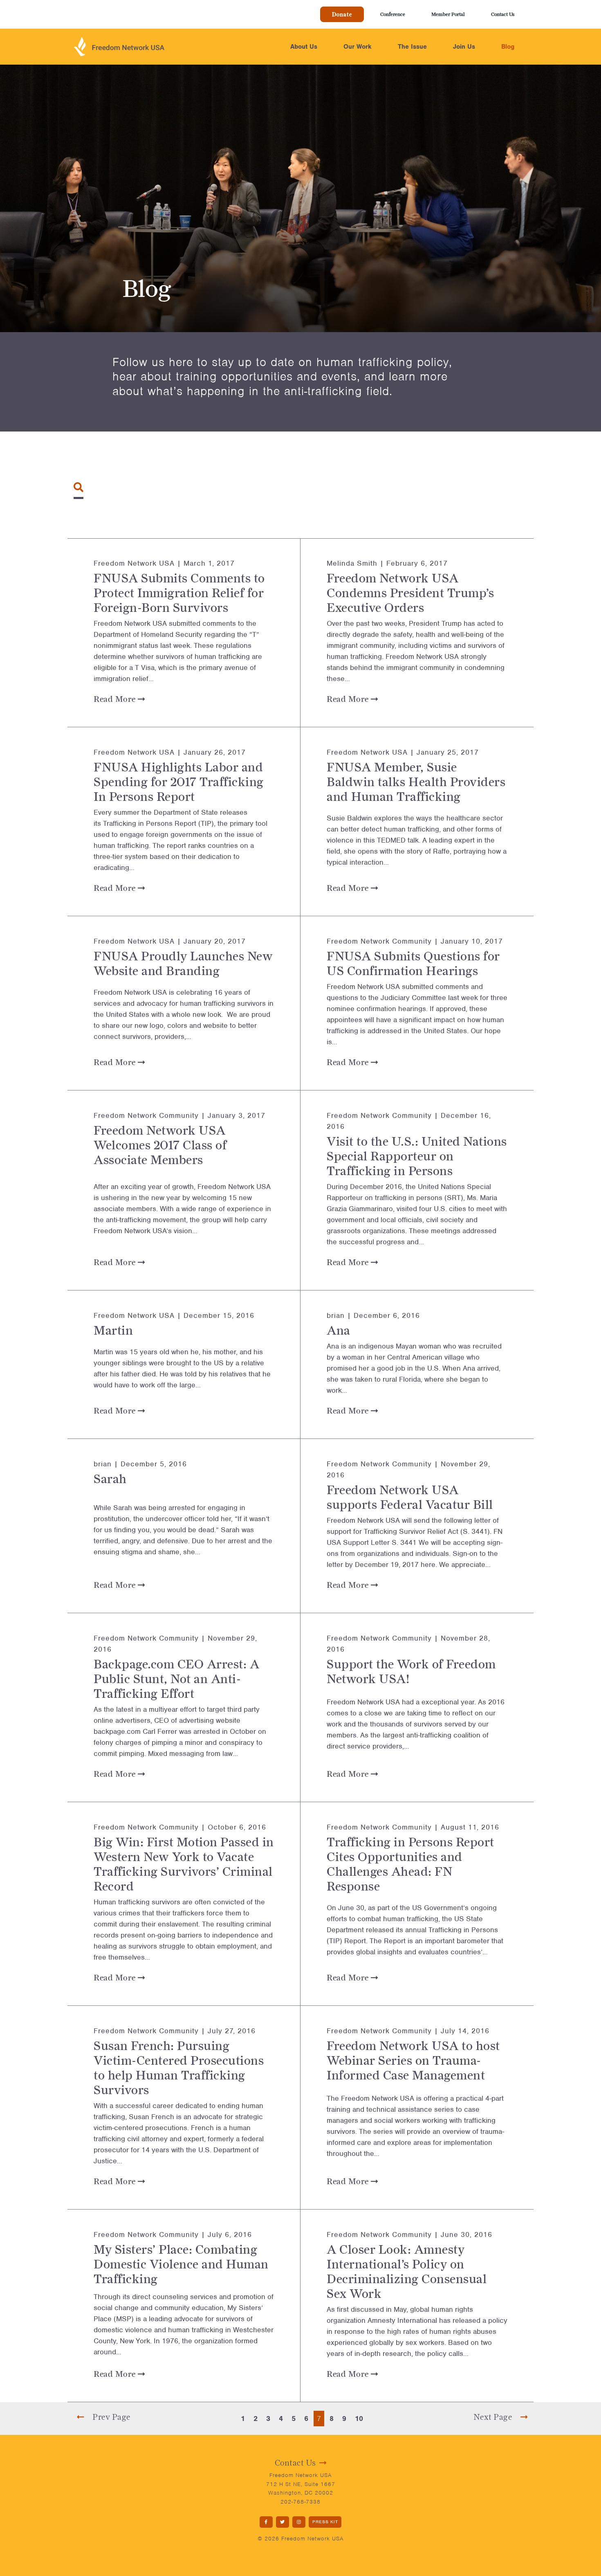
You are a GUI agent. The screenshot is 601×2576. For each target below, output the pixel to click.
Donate (342, 14)
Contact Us (503, 14)
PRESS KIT (325, 2522)
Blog (508, 47)
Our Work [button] (358, 47)
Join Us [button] (464, 47)
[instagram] (299, 2522)
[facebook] (266, 2522)
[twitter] (283, 2522)
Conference (393, 14)
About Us (304, 47)
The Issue (412, 47)
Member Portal (448, 14)
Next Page (494, 2417)
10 (359, 2419)
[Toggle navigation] (78, 487)
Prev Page (111, 2417)
